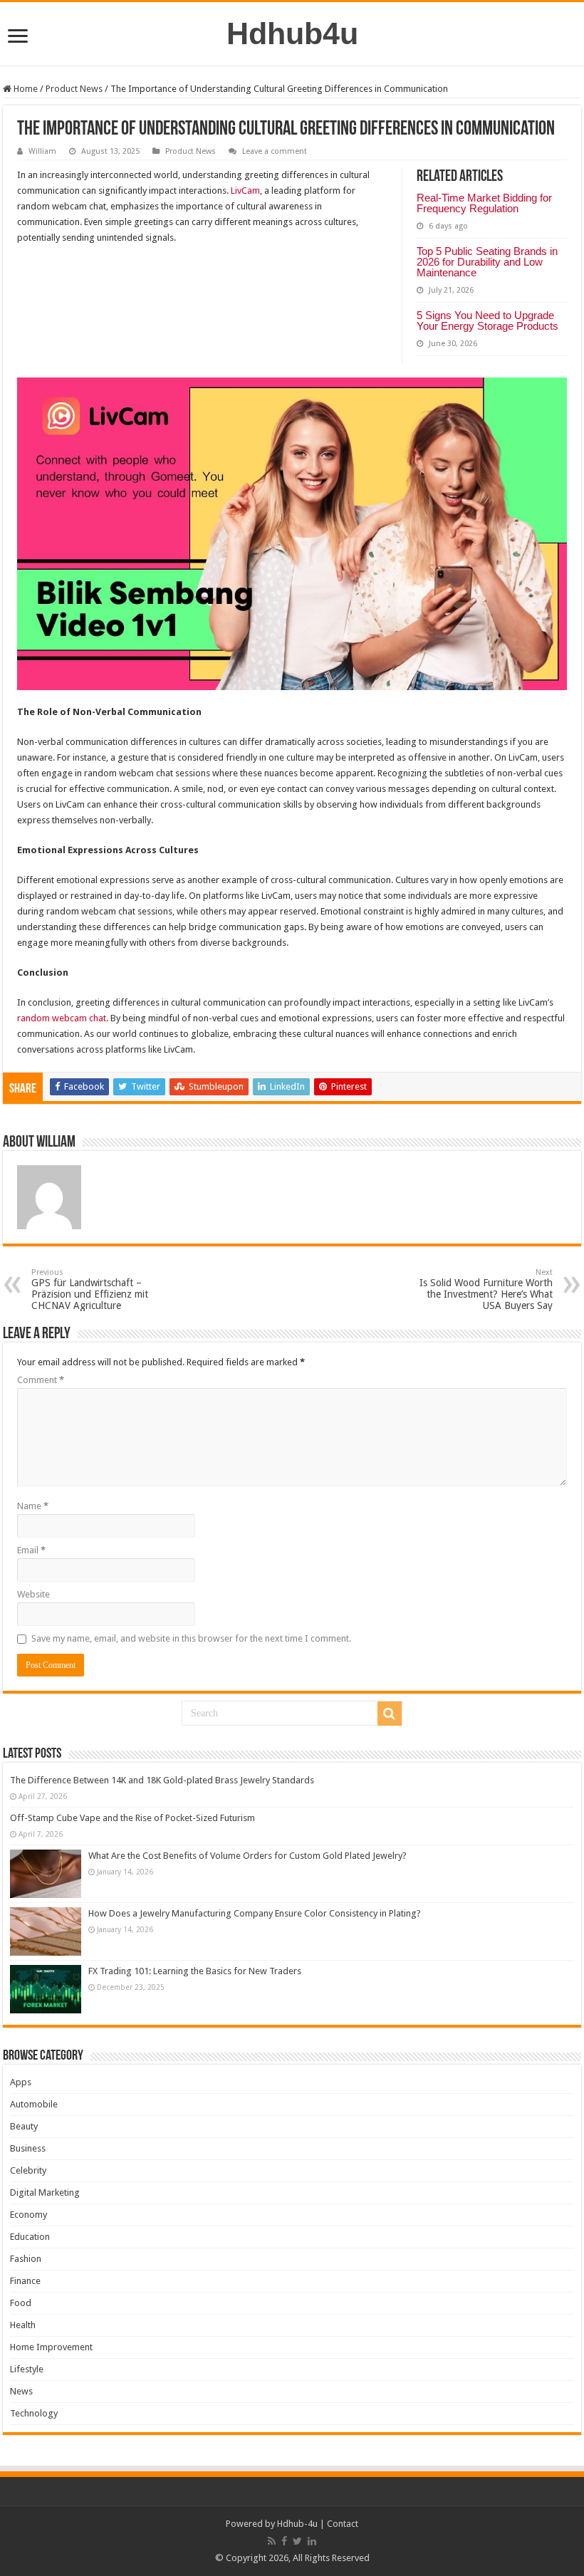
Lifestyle (27, 2369)
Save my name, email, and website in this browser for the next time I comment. (191, 1638)
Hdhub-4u (297, 2524)
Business (28, 2148)
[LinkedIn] (312, 2541)
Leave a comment (275, 151)
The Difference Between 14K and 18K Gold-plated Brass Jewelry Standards (162, 1780)
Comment (41, 1380)
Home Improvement (51, 2347)
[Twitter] (297, 2541)
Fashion (26, 2259)
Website (33, 1594)
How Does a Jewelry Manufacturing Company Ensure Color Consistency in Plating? (255, 1913)
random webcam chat (62, 1018)
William (42, 151)
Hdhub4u (292, 33)
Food (21, 2303)
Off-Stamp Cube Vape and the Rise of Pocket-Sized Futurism (132, 1818)
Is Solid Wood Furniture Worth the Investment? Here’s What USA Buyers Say (486, 1289)
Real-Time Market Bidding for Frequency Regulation (484, 203)
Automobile (34, 2104)
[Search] (390, 1714)
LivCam (245, 191)
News (21, 2391)
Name (33, 1506)
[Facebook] (284, 2541)
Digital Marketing (45, 2192)
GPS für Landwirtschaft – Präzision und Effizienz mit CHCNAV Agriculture (90, 1289)
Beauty (24, 2126)
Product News (74, 89)
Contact (343, 2524)
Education (30, 2237)
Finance (25, 2281)
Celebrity (28, 2170)
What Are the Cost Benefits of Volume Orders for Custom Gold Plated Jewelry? (247, 1856)
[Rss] (272, 2541)
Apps (21, 2082)
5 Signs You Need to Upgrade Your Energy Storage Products (487, 320)
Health (23, 2325)
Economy (28, 2215)
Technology (34, 2413)
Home (25, 89)
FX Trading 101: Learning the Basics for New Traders (195, 1971)
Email (31, 1550)
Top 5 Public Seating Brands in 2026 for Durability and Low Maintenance (487, 262)
